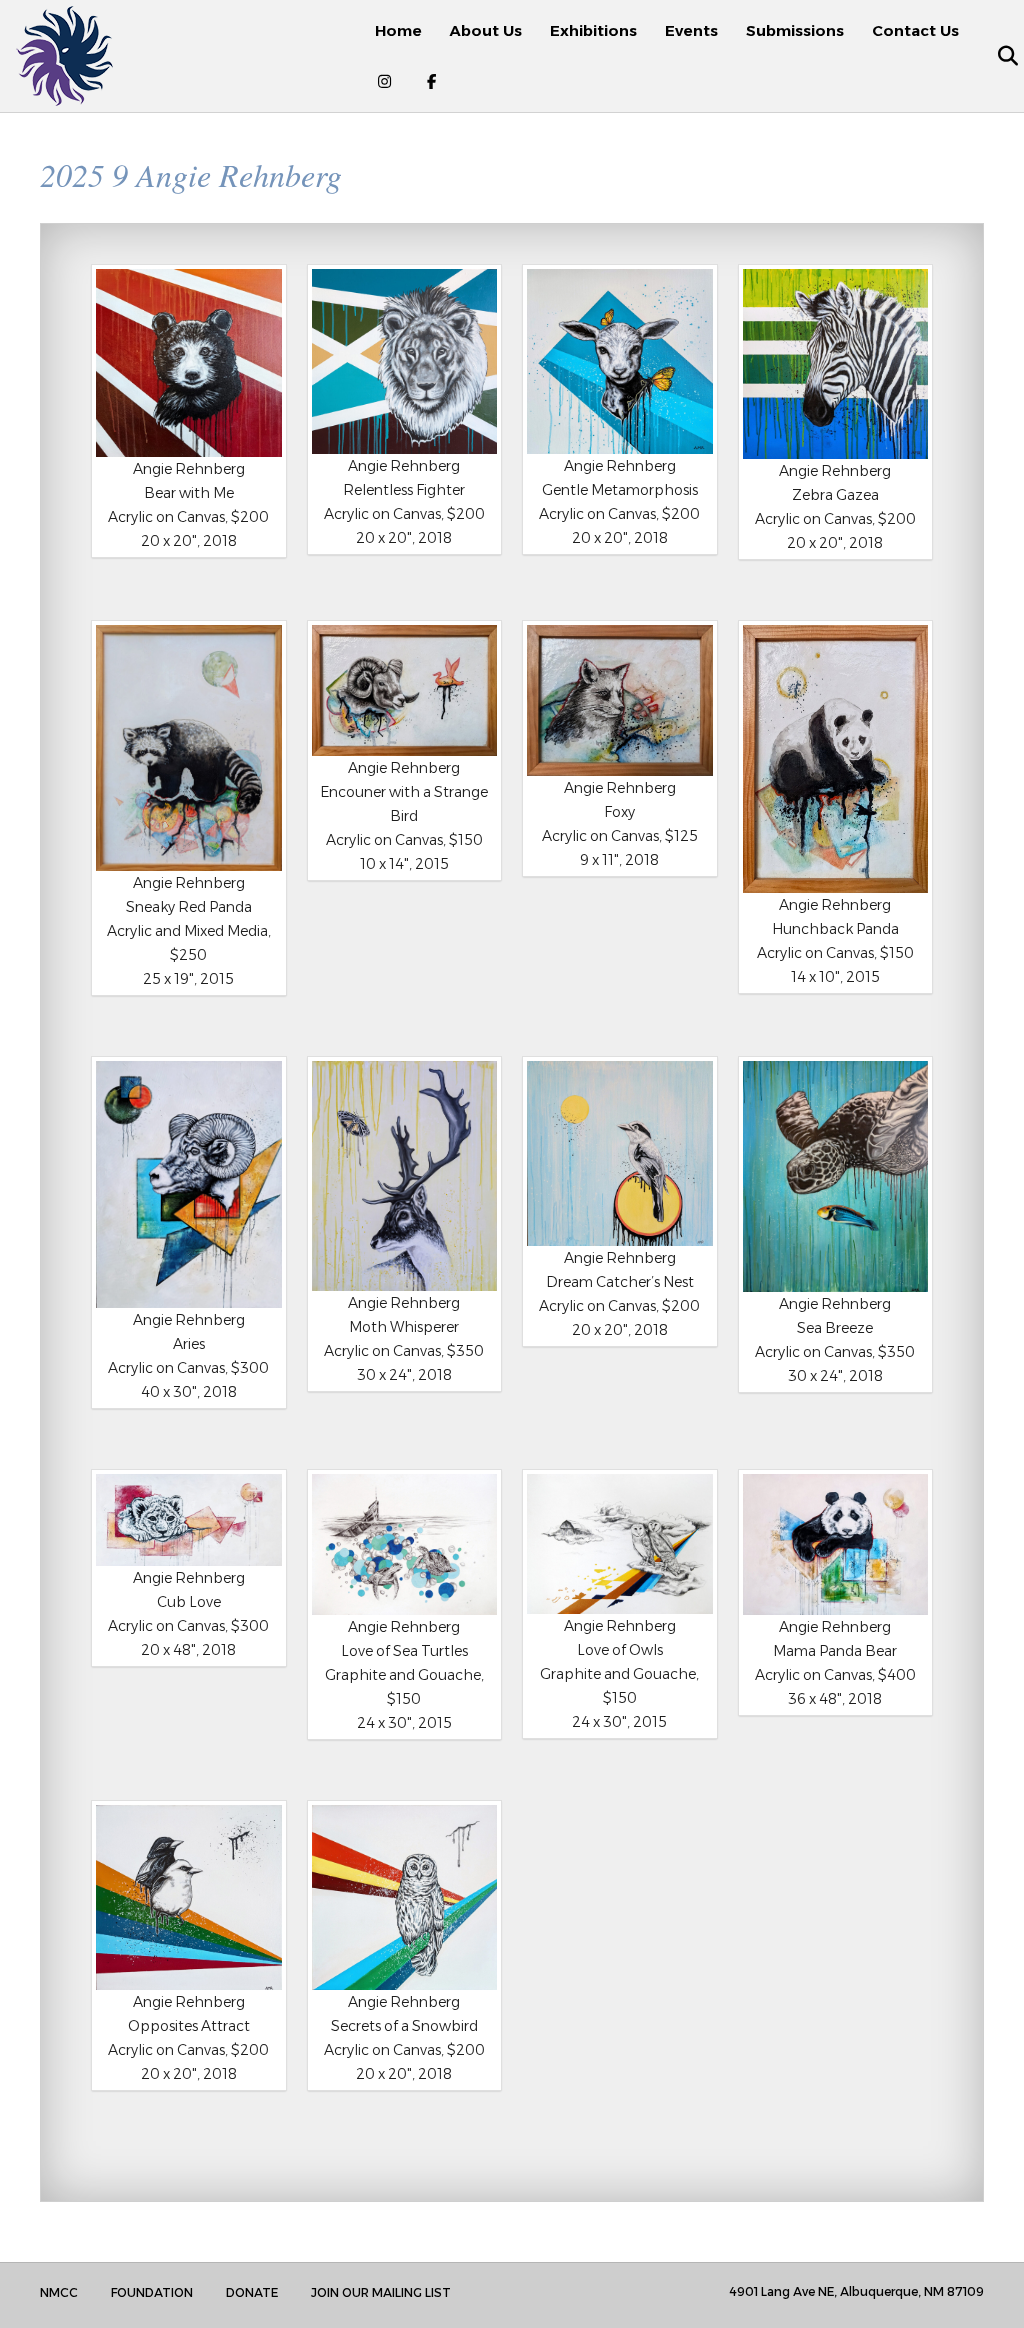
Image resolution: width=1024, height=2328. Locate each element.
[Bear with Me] (189, 363)
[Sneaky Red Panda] (189, 747)
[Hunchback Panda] (836, 759)
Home (398, 30)
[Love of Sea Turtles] (405, 1544)
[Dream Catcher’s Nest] (620, 1154)
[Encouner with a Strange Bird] (405, 690)
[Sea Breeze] (836, 1177)
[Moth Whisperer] (405, 1176)
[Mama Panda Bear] (836, 1544)
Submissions (795, 30)
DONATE (252, 2292)
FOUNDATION (152, 2292)
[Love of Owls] (620, 1544)
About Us (486, 30)
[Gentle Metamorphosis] (620, 362)
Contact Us (915, 30)
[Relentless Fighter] (405, 362)
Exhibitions (593, 30)
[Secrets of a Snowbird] (405, 1898)
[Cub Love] (189, 1520)
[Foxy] (620, 700)
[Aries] (189, 1184)
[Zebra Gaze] (836, 364)
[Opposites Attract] (189, 1897)
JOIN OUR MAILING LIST (381, 2292)
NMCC (59, 2292)
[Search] (996, 56)
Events (691, 30)
